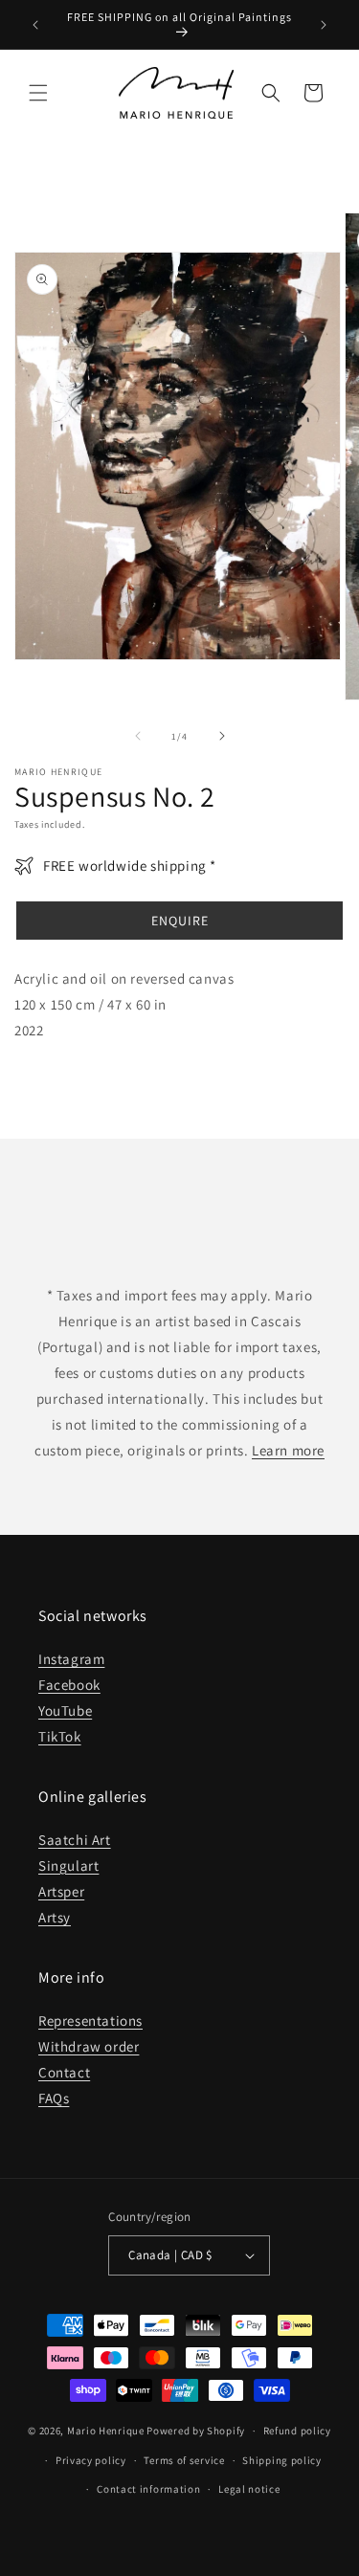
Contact (64, 2072)
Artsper (61, 1891)
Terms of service (184, 2460)
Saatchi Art (75, 1840)
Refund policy (297, 2431)
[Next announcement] (324, 25)
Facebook (69, 1685)
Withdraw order (89, 2046)
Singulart (68, 1865)
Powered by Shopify (196, 2431)
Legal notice (249, 2489)
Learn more (288, 1450)
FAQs (54, 2098)
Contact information (148, 2489)
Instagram (71, 1659)
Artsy (55, 1917)
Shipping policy (282, 2460)
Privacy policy (91, 2460)
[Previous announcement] (35, 25)
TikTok (60, 1736)
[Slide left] (138, 736)
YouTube (65, 1710)
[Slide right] (222, 736)
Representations (90, 2021)
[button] (38, 93)
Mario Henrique (106, 2431)
